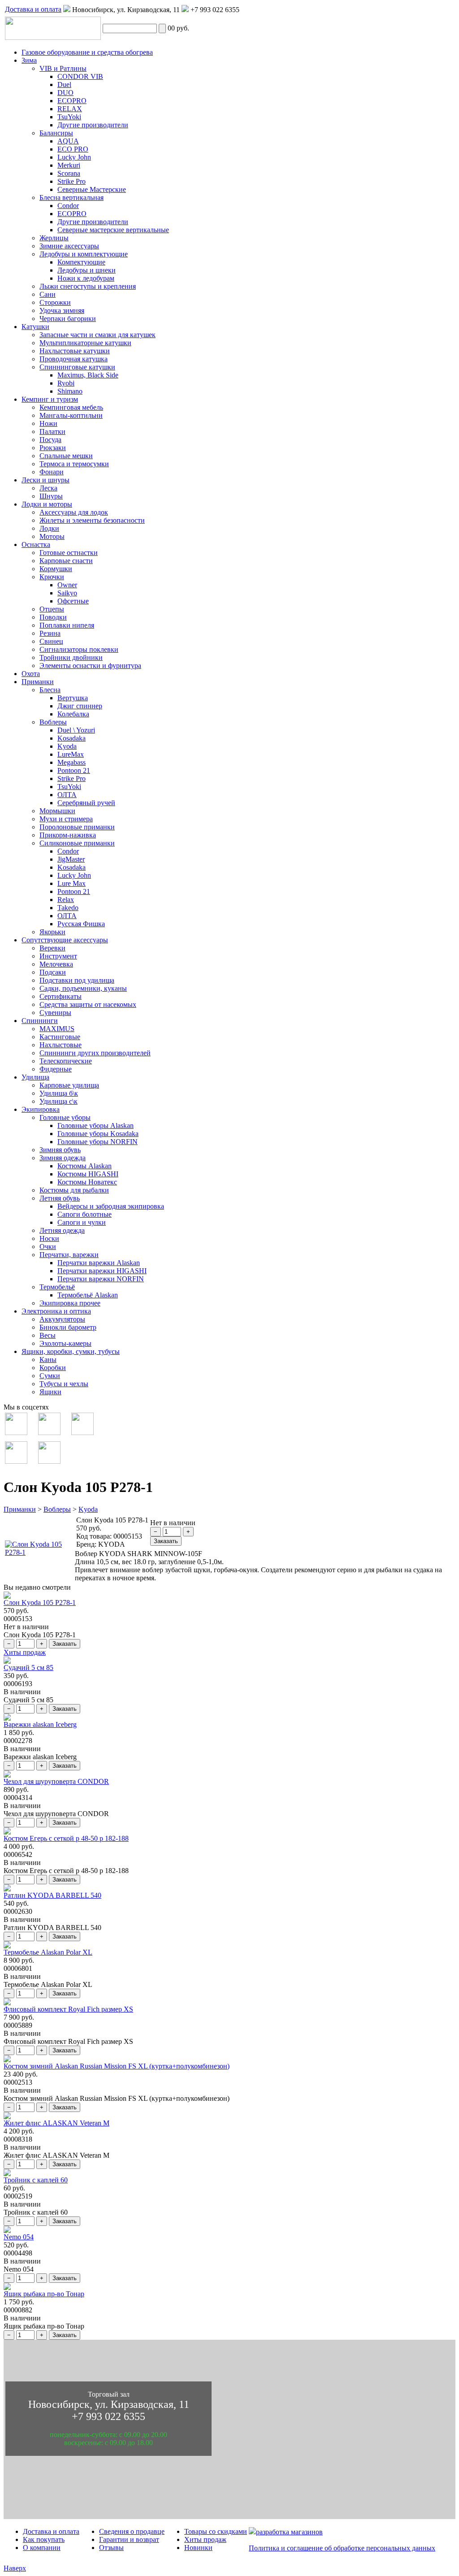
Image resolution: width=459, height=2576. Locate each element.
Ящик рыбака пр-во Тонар (44, 2294)
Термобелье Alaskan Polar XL (48, 1952)
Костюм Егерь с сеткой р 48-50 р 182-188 (66, 1838)
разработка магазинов (289, 2532)
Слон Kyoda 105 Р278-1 (40, 1602)
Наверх (15, 2568)
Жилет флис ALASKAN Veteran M (56, 2123)
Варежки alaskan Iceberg (40, 1724)
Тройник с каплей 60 (36, 2180)
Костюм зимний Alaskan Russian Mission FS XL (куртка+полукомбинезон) (117, 2066)
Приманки (20, 1509)
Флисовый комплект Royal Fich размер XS (68, 2009)
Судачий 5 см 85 (28, 1667)
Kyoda (88, 1509)
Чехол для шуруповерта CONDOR (56, 1781)
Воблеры (57, 1509)
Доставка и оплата (33, 9)
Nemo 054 (19, 2237)
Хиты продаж (25, 1652)
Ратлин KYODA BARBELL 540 (52, 1895)
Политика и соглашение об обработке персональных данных (342, 2548)
